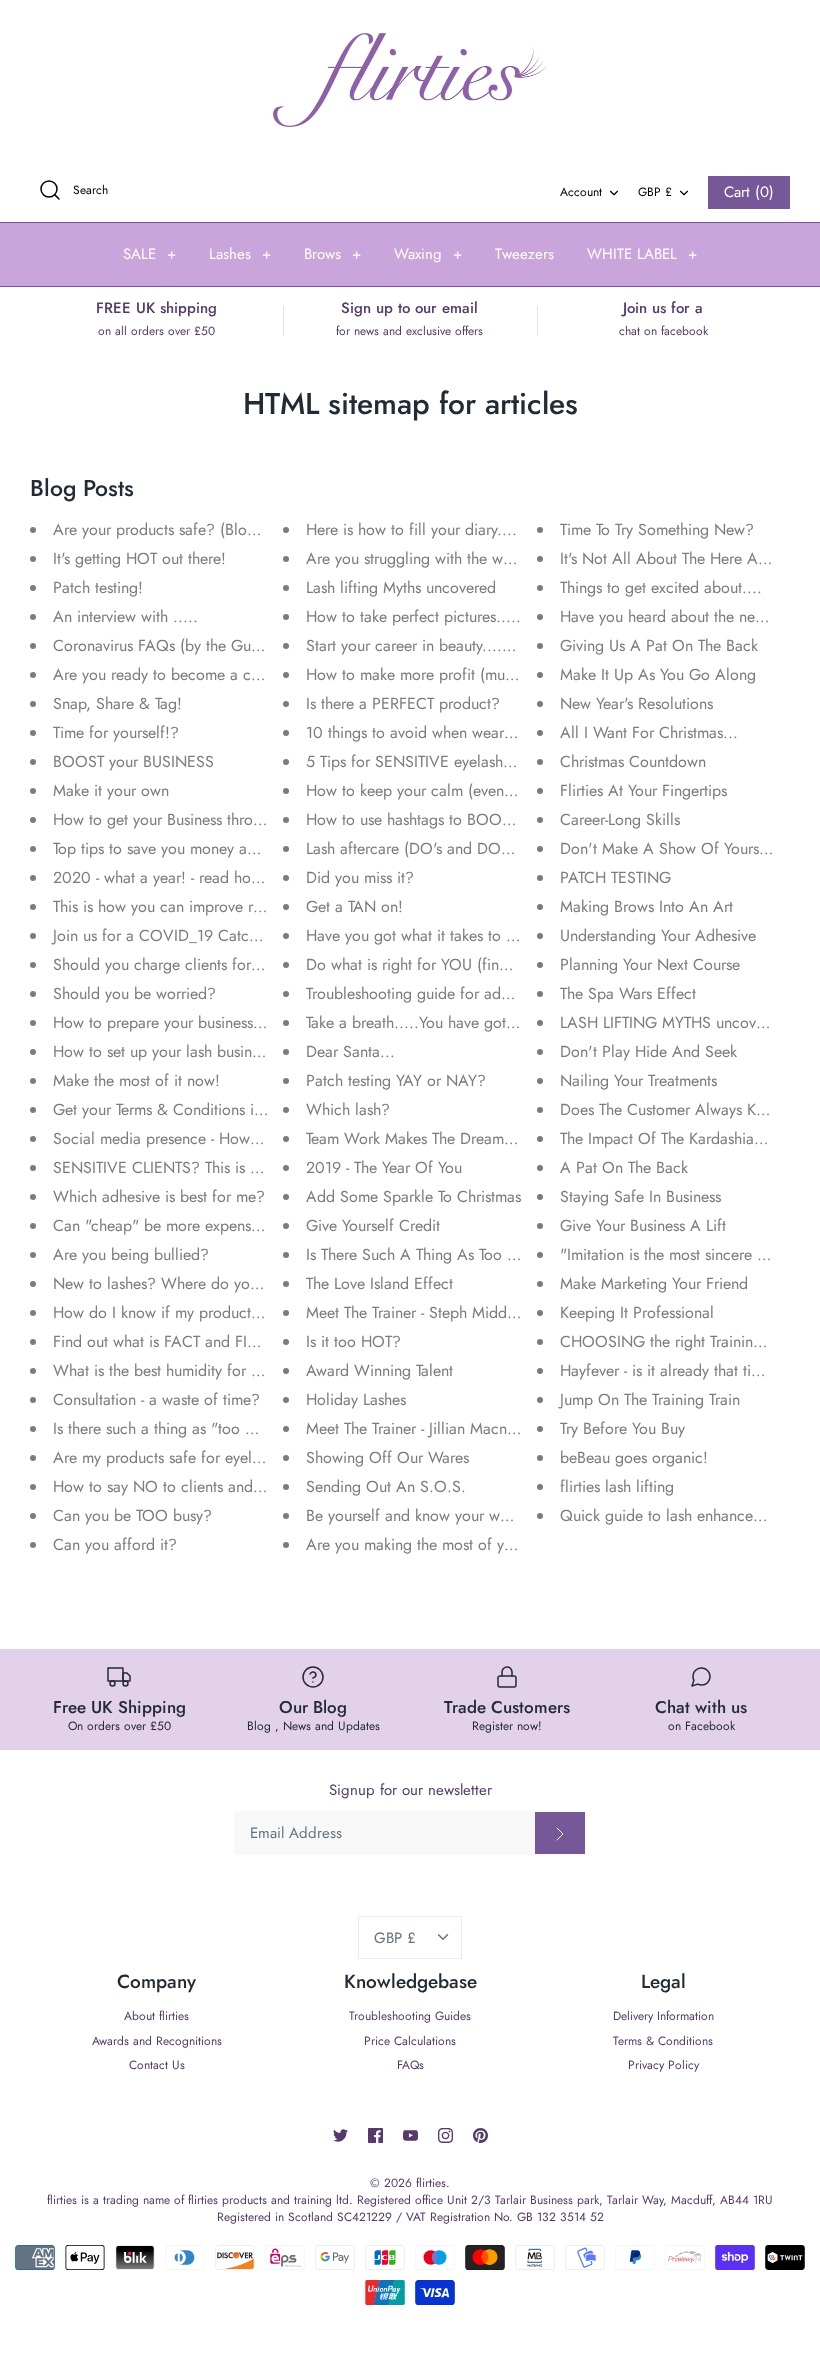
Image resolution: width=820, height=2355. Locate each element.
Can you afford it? (115, 1544)
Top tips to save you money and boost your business (226, 848)
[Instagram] (445, 2135)
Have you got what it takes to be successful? (455, 935)
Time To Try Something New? (657, 529)
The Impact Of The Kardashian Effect (683, 1138)
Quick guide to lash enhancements (675, 1515)
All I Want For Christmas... (649, 732)
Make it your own (111, 790)
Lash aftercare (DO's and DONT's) (420, 848)
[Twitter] (340, 2135)
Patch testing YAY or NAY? (396, 1080)
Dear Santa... (350, 1051)
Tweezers (524, 254)
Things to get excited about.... (661, 587)
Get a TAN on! (354, 906)
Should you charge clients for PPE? (172, 964)
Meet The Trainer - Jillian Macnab (415, 1428)
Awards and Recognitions (157, 2041)
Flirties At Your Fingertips (643, 790)
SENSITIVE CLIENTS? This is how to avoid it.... (212, 1167)
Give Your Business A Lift (643, 1225)
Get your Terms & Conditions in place (178, 1109)
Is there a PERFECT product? (403, 703)
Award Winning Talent (379, 1370)
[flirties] (410, 80)
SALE (149, 254)
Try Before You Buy (622, 1428)
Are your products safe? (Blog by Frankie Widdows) (228, 529)
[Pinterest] (480, 2135)
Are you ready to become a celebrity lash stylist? (216, 674)
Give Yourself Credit (373, 1225)
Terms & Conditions (663, 2041)
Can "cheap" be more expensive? (166, 1225)
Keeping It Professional (637, 1312)
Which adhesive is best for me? (159, 1196)
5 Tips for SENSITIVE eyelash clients (428, 761)
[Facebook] (375, 2135)
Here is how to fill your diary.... (411, 529)
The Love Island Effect (379, 1283)
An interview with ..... (125, 616)
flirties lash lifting (617, 1486)
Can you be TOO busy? (132, 1515)
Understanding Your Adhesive (658, 935)
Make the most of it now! (136, 1080)
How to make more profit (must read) (430, 674)
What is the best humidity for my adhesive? (197, 1370)
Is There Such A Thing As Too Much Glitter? (452, 1254)
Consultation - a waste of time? (156, 1399)
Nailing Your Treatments (638, 1080)
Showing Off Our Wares (387, 1457)
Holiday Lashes (356, 1399)
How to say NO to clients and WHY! (176, 1486)
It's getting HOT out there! (139, 558)
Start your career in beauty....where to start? (453, 645)
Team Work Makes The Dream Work (425, 1138)
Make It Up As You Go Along (658, 674)
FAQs (410, 2065)
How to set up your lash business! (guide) (191, 1051)
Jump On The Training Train (650, 1399)
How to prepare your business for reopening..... (214, 1022)
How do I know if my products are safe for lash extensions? (252, 1312)
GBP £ (655, 192)
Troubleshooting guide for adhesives (427, 993)
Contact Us (157, 2065)
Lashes (240, 254)
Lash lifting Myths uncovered (401, 587)
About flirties (156, 2016)
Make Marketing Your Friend (654, 1283)
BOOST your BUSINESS (133, 761)
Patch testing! (98, 587)
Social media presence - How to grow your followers (230, 1138)
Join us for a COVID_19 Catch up (166, 935)
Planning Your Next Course (650, 964)
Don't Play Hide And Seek (648, 1051)
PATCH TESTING (615, 877)
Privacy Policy (663, 2065)
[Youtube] (410, 2135)
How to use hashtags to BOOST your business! (461, 819)
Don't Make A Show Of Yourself (668, 848)
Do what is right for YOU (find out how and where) (476, 964)
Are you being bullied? (131, 1254)
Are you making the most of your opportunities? (466, 1544)
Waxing (428, 254)
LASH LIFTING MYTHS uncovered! (675, 1022)
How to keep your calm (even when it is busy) (459, 790)
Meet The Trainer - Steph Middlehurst (428, 1312)
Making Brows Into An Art (646, 906)
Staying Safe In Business (640, 1196)
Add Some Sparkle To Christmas (413, 1196)
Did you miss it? (360, 877)
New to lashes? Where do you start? (176, 1283)
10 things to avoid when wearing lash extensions (467, 732)
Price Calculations (410, 2041)
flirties (431, 2183)
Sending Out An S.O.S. (386, 1486)
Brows (332, 254)
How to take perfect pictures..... (413, 616)
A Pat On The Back (624, 1167)
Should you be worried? (134, 993)
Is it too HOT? (353, 1341)
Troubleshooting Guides (410, 2016)
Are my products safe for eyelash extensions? (204, 1457)
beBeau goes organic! (634, 1457)
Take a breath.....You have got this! (422, 1022)
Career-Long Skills (620, 819)
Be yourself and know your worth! (418, 1515)
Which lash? (348, 1109)
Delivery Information (663, 2016)
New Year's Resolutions (636, 703)
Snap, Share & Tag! (117, 703)
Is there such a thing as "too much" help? (192, 1428)
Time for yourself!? (116, 732)
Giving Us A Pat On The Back (659, 645)
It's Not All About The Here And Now (686, 558)
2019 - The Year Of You (384, 1167)
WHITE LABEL (642, 254)
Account (581, 192)
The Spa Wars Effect (628, 993)
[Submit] (560, 1833)
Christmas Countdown (633, 761)
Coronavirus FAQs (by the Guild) (163, 645)
